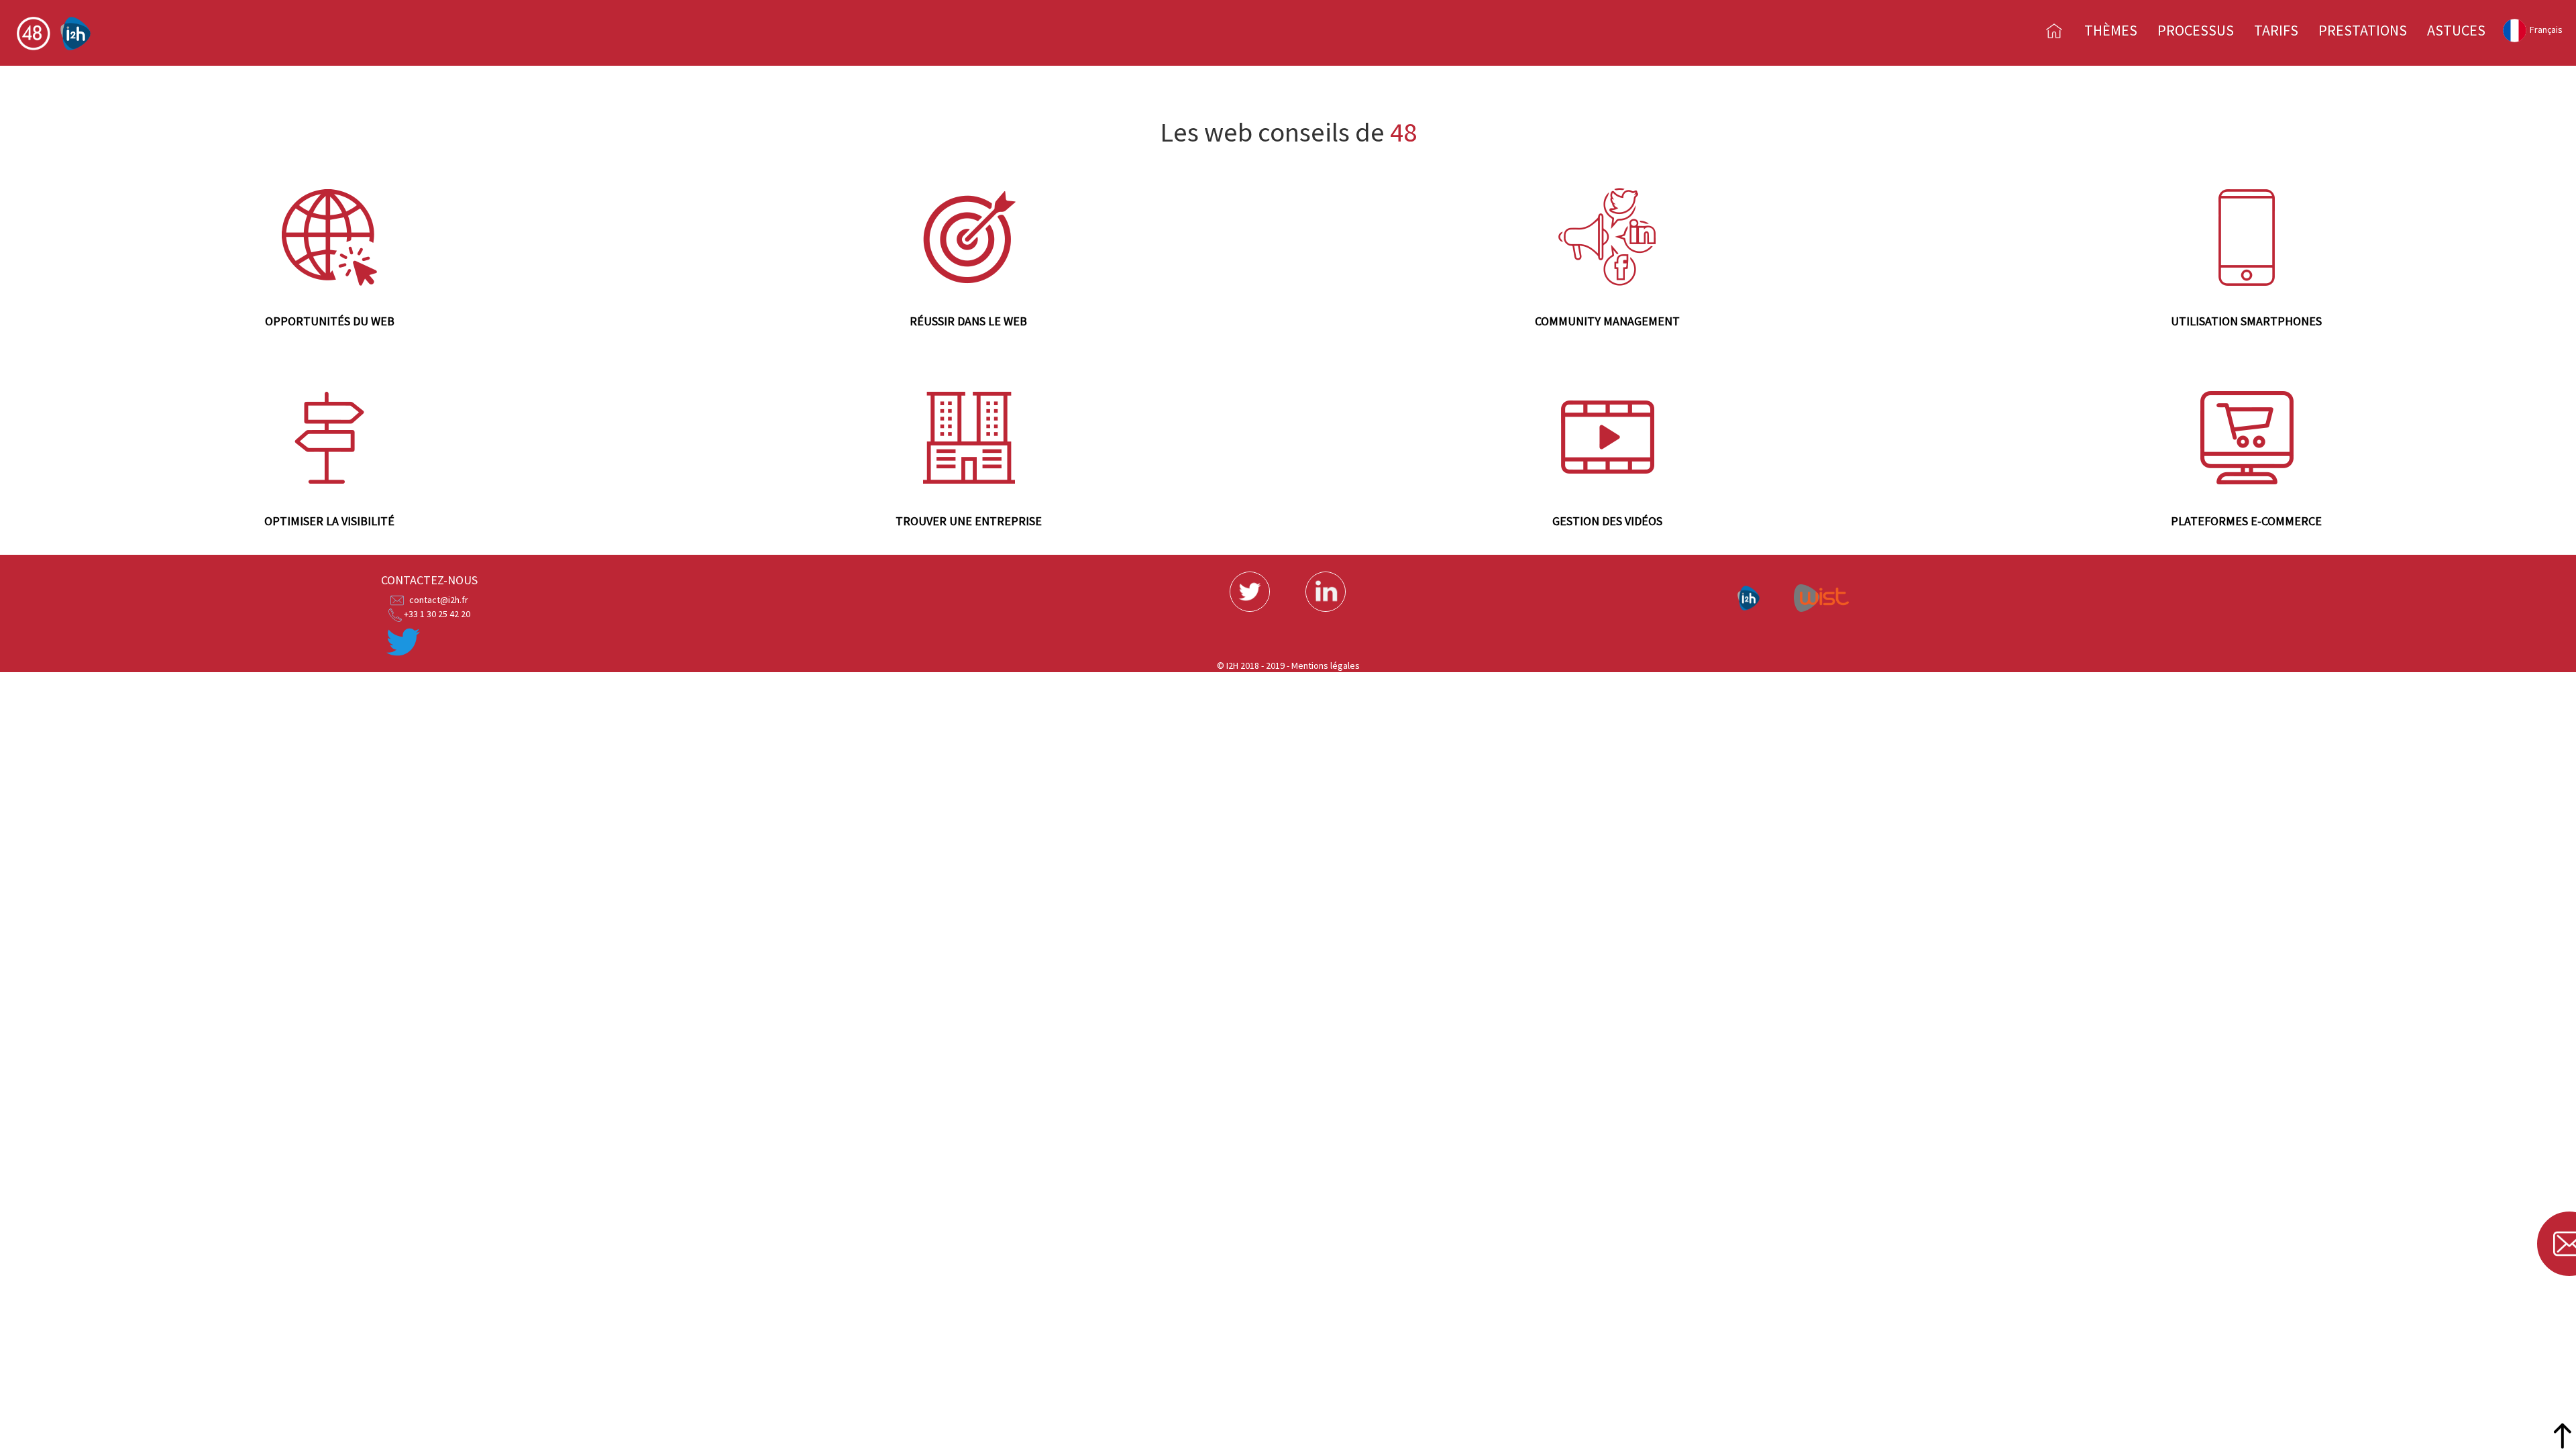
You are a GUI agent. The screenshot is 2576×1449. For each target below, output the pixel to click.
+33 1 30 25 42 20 (437, 614)
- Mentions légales (1323, 665)
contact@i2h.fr (439, 600)
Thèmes (2111, 30)
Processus (2196, 30)
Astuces (2456, 30)
